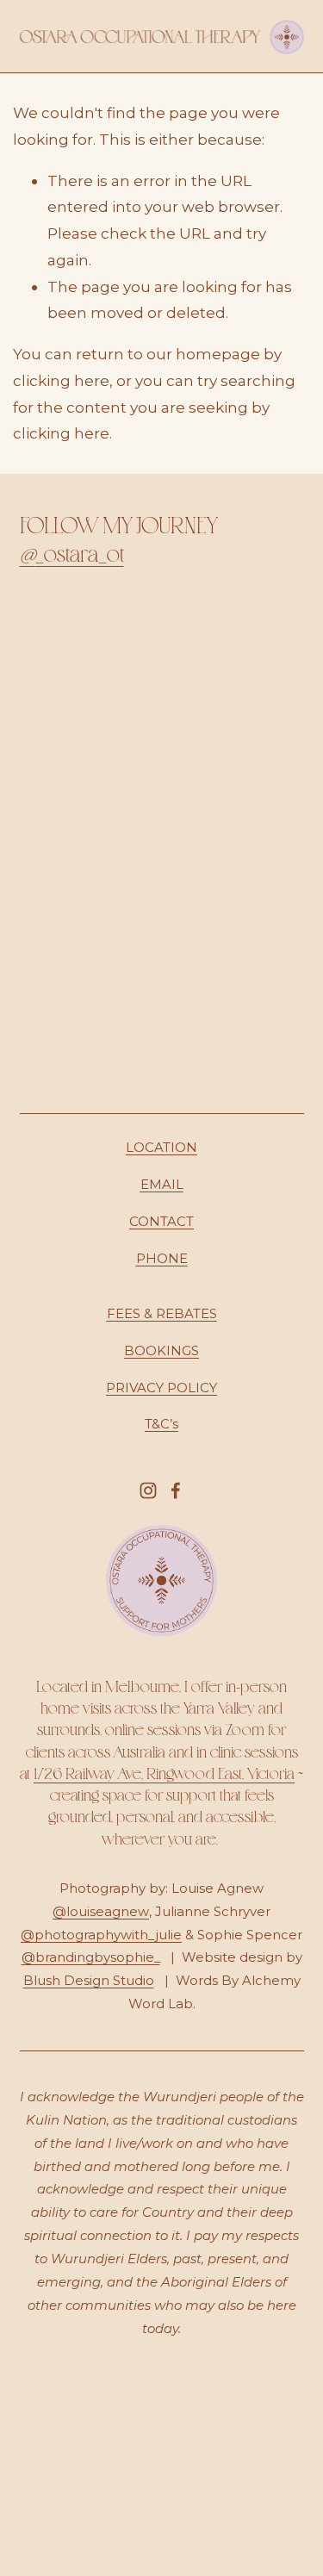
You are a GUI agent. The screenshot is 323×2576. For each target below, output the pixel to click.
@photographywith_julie (101, 1935)
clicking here (61, 380)
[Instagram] (148, 1490)
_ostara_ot (72, 554)
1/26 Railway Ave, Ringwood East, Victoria (164, 1773)
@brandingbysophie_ (91, 1957)
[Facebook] (176, 1490)
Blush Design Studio (89, 1981)
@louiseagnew (101, 1912)
